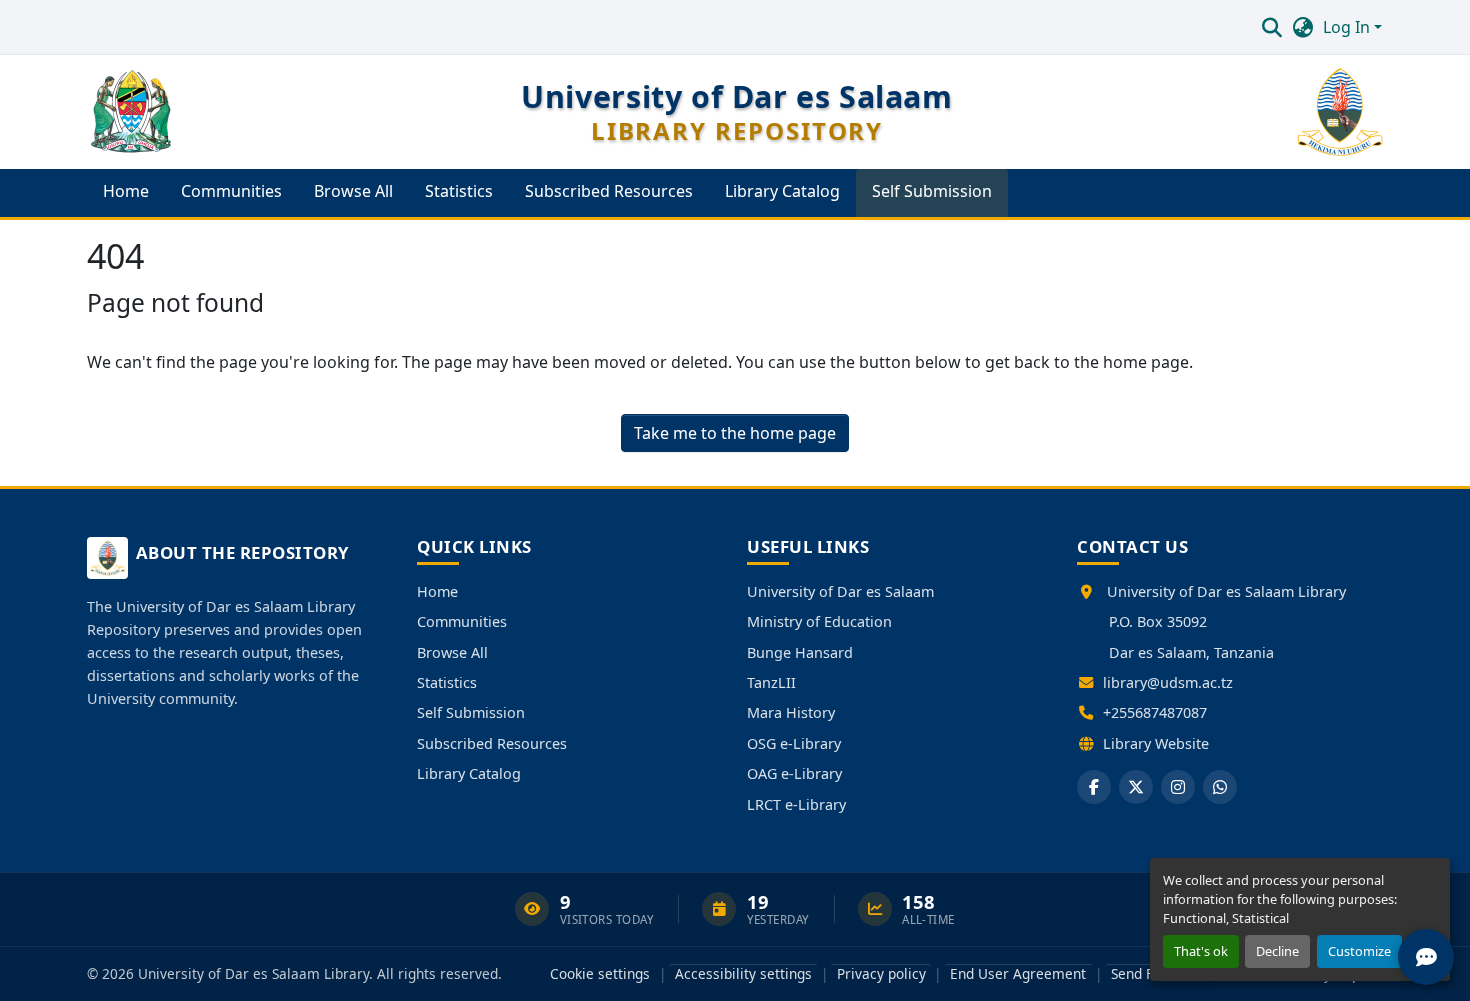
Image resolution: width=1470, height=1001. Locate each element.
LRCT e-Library (796, 804)
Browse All (452, 652)
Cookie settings (600, 973)
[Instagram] (1178, 787)
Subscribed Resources (492, 743)
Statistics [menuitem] (459, 191)
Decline (1277, 951)
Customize (1359, 951)
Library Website (1156, 743)
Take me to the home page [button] (735, 433)
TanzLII (771, 682)
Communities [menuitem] (231, 191)
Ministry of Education (819, 621)
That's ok (1201, 951)
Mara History (791, 712)
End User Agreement (1018, 973)
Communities (462, 621)
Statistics (447, 682)
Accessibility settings (743, 973)
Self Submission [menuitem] (932, 191)
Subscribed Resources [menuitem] (609, 191)
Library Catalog (469, 773)
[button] (1271, 27)
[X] (1136, 787)
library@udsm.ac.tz (1168, 682)
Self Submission (471, 712)
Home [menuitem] (126, 191)
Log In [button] (1348, 27)
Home (437, 591)
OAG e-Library (794, 773)
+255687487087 (1155, 712)
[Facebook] (1094, 787)
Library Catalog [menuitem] (782, 191)
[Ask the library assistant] (1426, 957)
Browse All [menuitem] (353, 191)
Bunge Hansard (800, 652)
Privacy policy (881, 973)
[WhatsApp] (1220, 787)
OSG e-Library (794, 743)
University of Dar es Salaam (840, 591)
